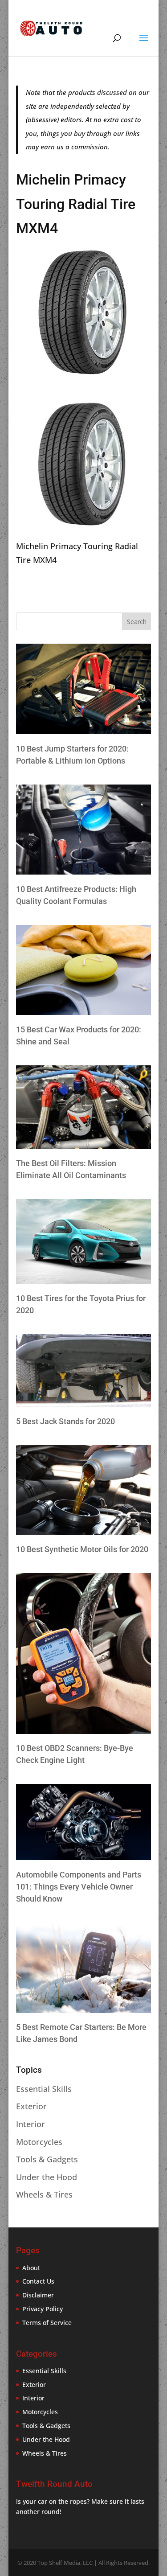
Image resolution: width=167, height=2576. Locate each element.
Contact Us (38, 2281)
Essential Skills (44, 2089)
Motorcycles (39, 2142)
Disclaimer (38, 2295)
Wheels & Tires (44, 2194)
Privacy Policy (43, 2309)
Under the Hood (47, 2177)
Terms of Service (47, 2323)
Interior (31, 2124)
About (31, 2268)
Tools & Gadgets (47, 2159)
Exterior (31, 2106)
